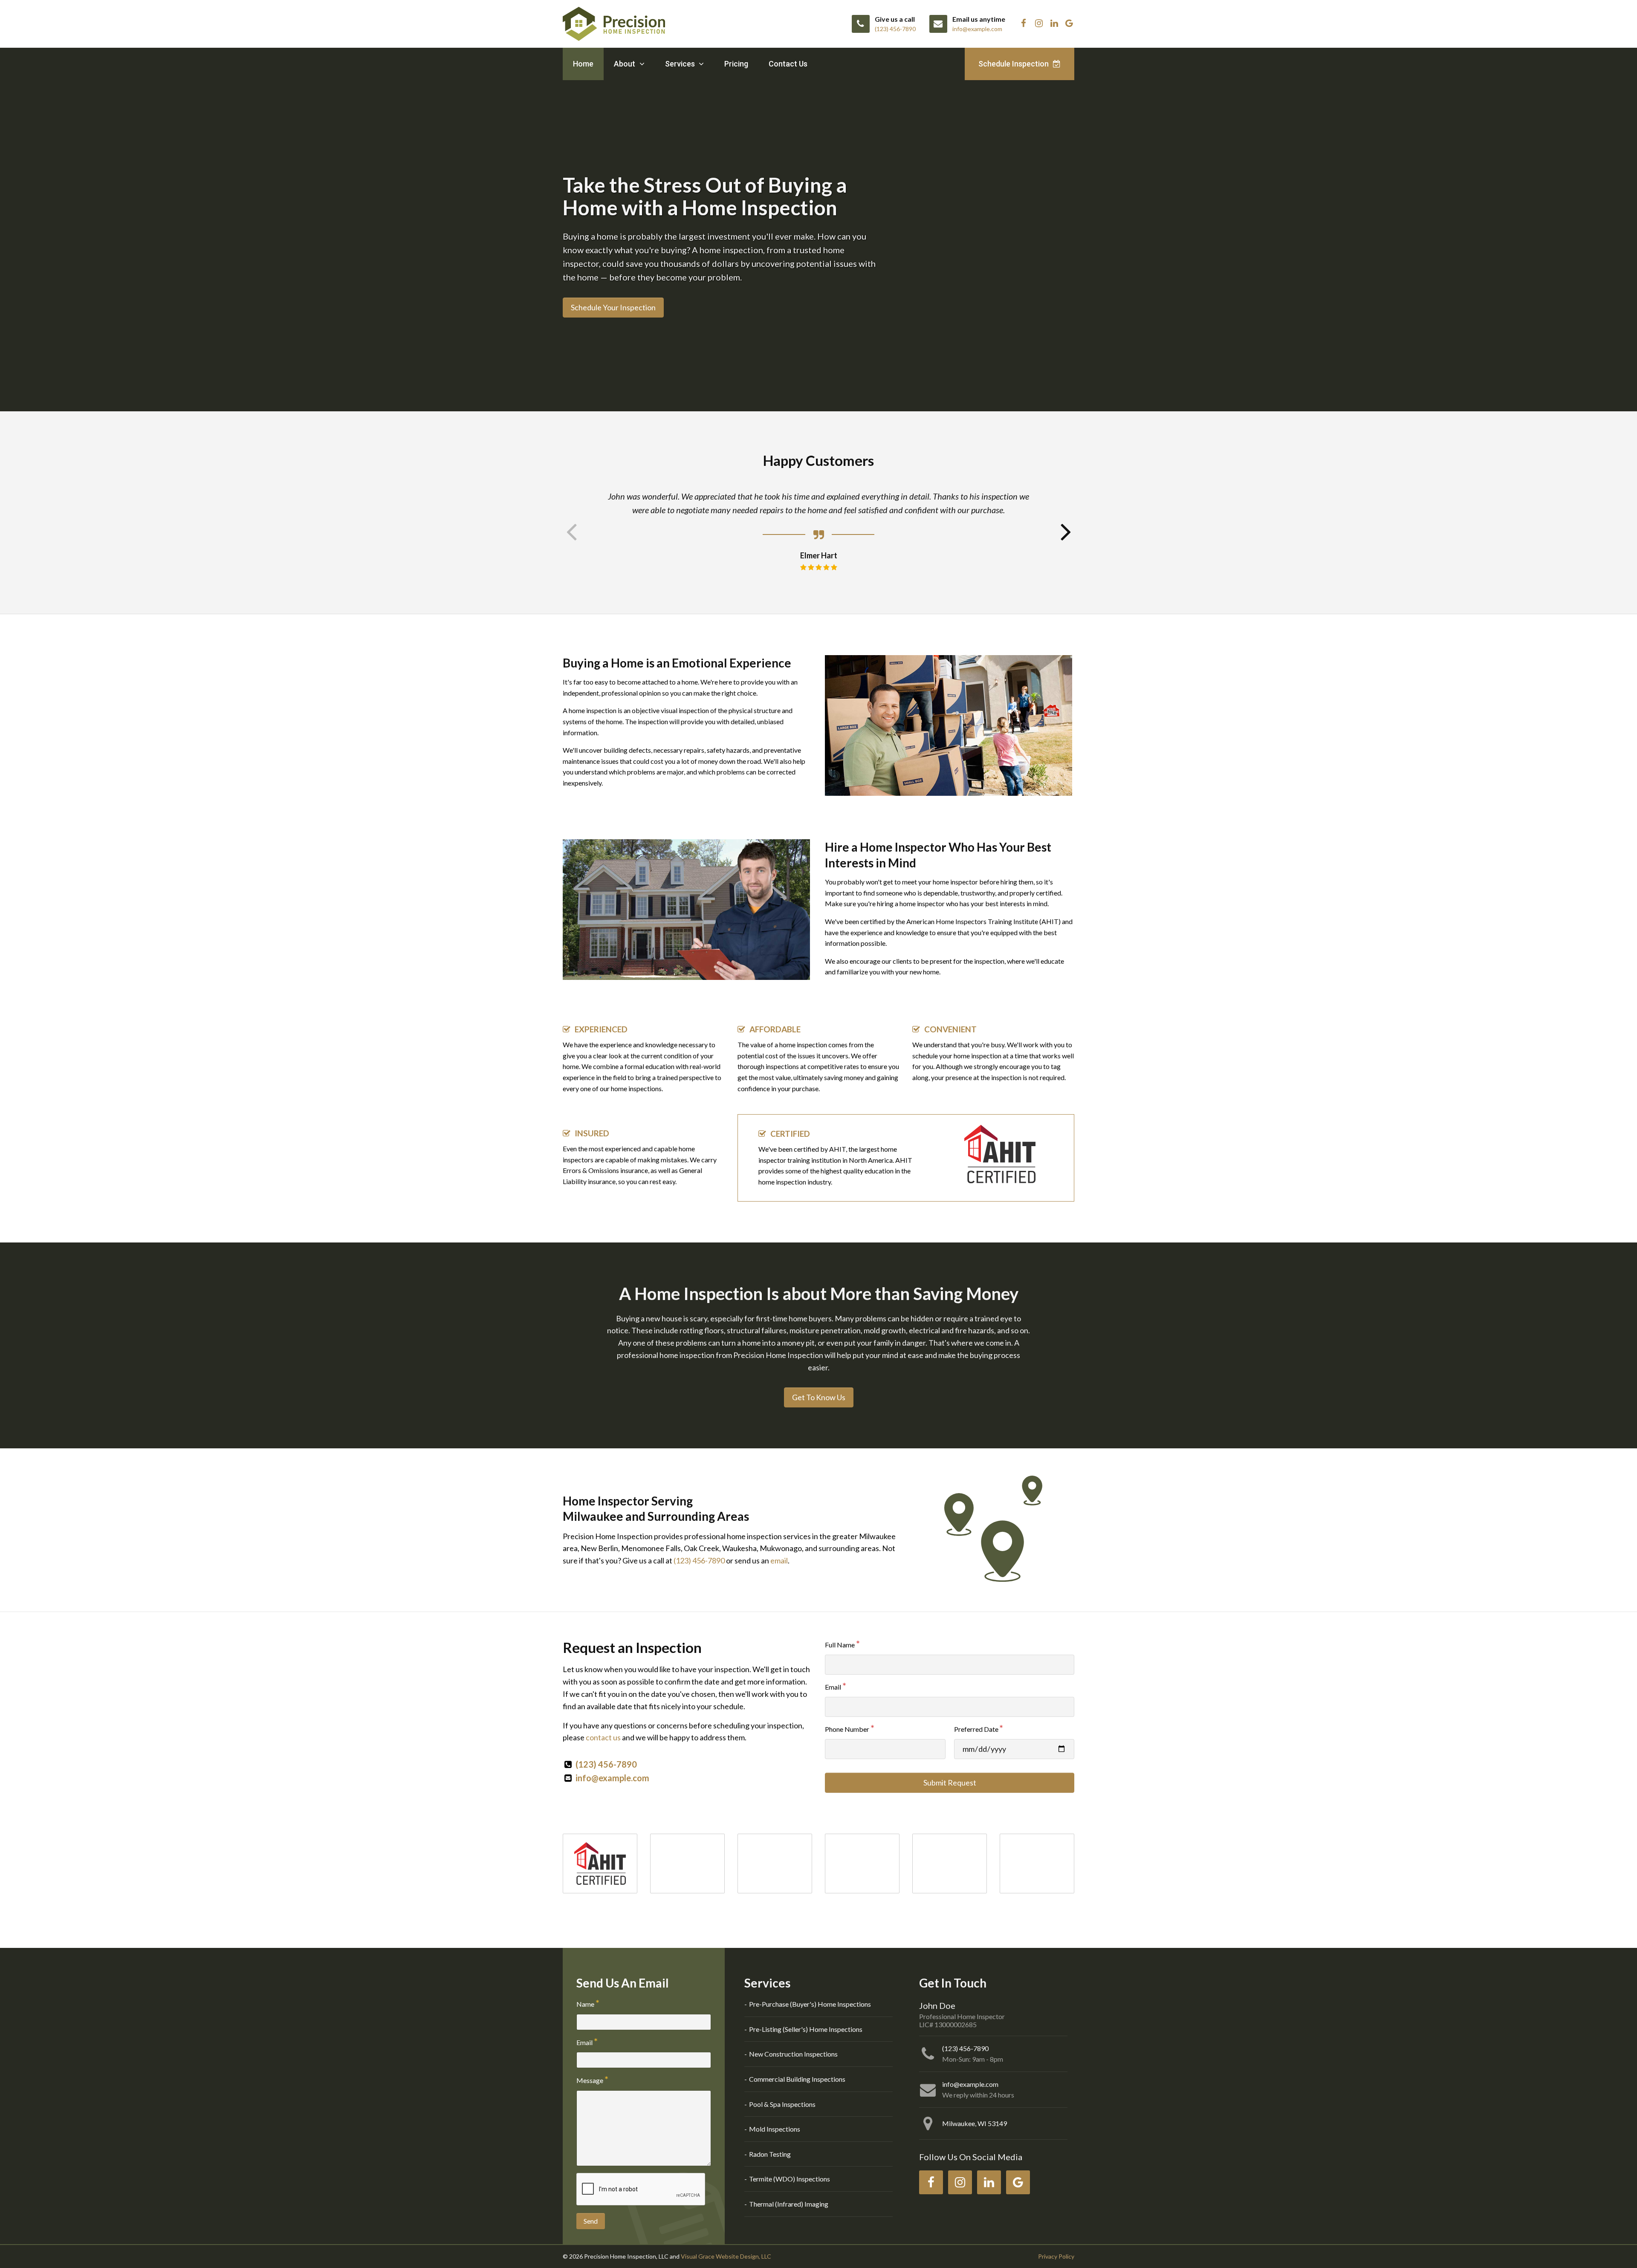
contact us (603, 1737)
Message (590, 2080)
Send (591, 2221)
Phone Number (847, 1729)
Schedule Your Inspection (613, 307)
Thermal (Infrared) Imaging (789, 2204)
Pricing (736, 64)
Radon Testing (770, 2154)
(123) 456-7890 (699, 1560)
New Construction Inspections (793, 2054)
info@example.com (612, 1778)
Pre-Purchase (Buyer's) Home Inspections (810, 2004)
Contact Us (788, 64)
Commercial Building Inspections (797, 2079)
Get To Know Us (819, 1397)
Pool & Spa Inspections (782, 2104)
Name (585, 2004)
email (779, 1560)
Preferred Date (976, 1729)
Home (583, 64)
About (625, 64)
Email (833, 1687)
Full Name (840, 1645)
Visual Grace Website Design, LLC (726, 2256)
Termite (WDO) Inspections (790, 2179)
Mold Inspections (775, 2129)
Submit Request (950, 1783)
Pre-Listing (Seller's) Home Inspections (806, 2029)
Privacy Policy (1056, 2256)
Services (681, 64)
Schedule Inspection (1014, 64)
